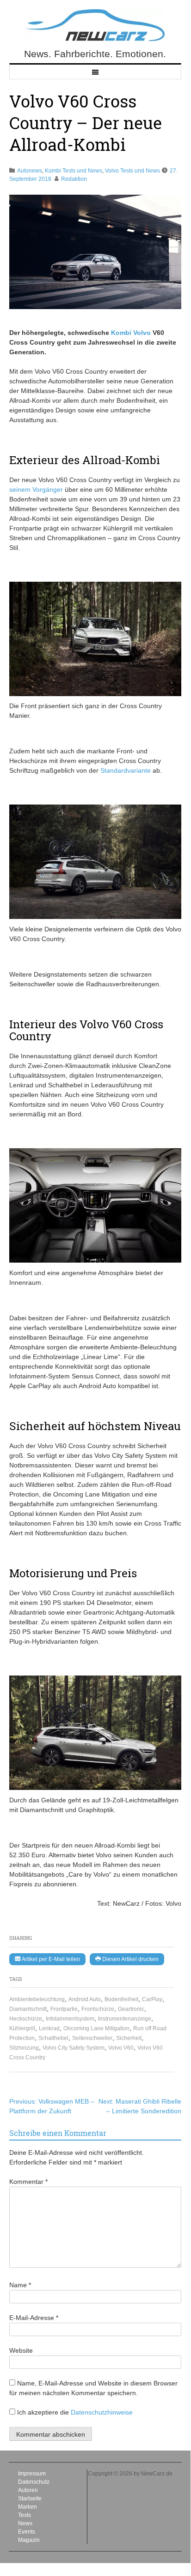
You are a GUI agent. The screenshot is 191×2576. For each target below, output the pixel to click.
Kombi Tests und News (74, 171)
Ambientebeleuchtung (37, 1999)
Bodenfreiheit (121, 1999)
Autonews (30, 171)
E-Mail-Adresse (34, 2318)
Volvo (142, 333)
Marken (28, 2507)
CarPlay (152, 1999)
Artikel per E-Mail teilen (50, 1959)
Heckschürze (26, 2019)
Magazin (29, 2540)
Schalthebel (53, 2038)
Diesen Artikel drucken (130, 1959)
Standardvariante (126, 770)
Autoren (28, 2490)
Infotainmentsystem (70, 2019)
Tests (25, 2515)
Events (27, 2532)
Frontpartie (64, 2009)
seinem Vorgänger (36, 489)
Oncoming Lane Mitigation (96, 2028)
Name (20, 2285)
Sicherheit (129, 2038)
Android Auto (85, 1999)
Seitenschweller (92, 2038)
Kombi (121, 333)
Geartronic (131, 2009)
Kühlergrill (22, 2028)
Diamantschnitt (28, 2009)
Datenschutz (34, 2482)
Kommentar (28, 2182)
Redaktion (74, 179)
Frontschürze (98, 2009)
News (25, 2523)
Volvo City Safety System (74, 2048)
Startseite (30, 2498)
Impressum (32, 2474)
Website (21, 2350)
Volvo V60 (121, 2048)
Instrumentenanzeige (125, 2019)
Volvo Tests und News (132, 171)
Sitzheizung (24, 2048)
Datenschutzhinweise (102, 2412)
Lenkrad (49, 2028)
